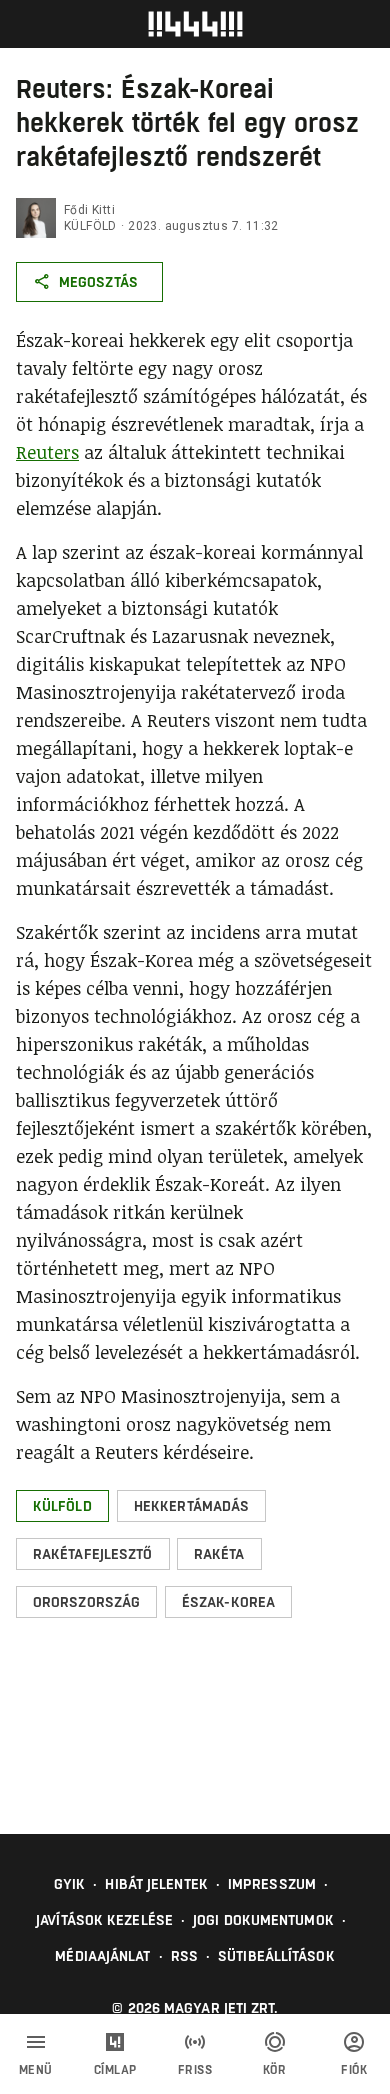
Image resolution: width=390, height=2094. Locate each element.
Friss (195, 2070)
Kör (275, 2070)
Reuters (47, 452)
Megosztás (98, 282)
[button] (62, 1506)
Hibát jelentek (156, 1884)
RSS (184, 1956)
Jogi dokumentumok (263, 1920)
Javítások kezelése (104, 1920)
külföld (90, 226)
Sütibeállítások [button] (276, 1956)
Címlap (115, 2070)
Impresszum (272, 1884)
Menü (36, 2070)
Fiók (354, 2070)
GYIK (69, 1884)
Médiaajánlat (102, 1956)
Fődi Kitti (89, 210)
